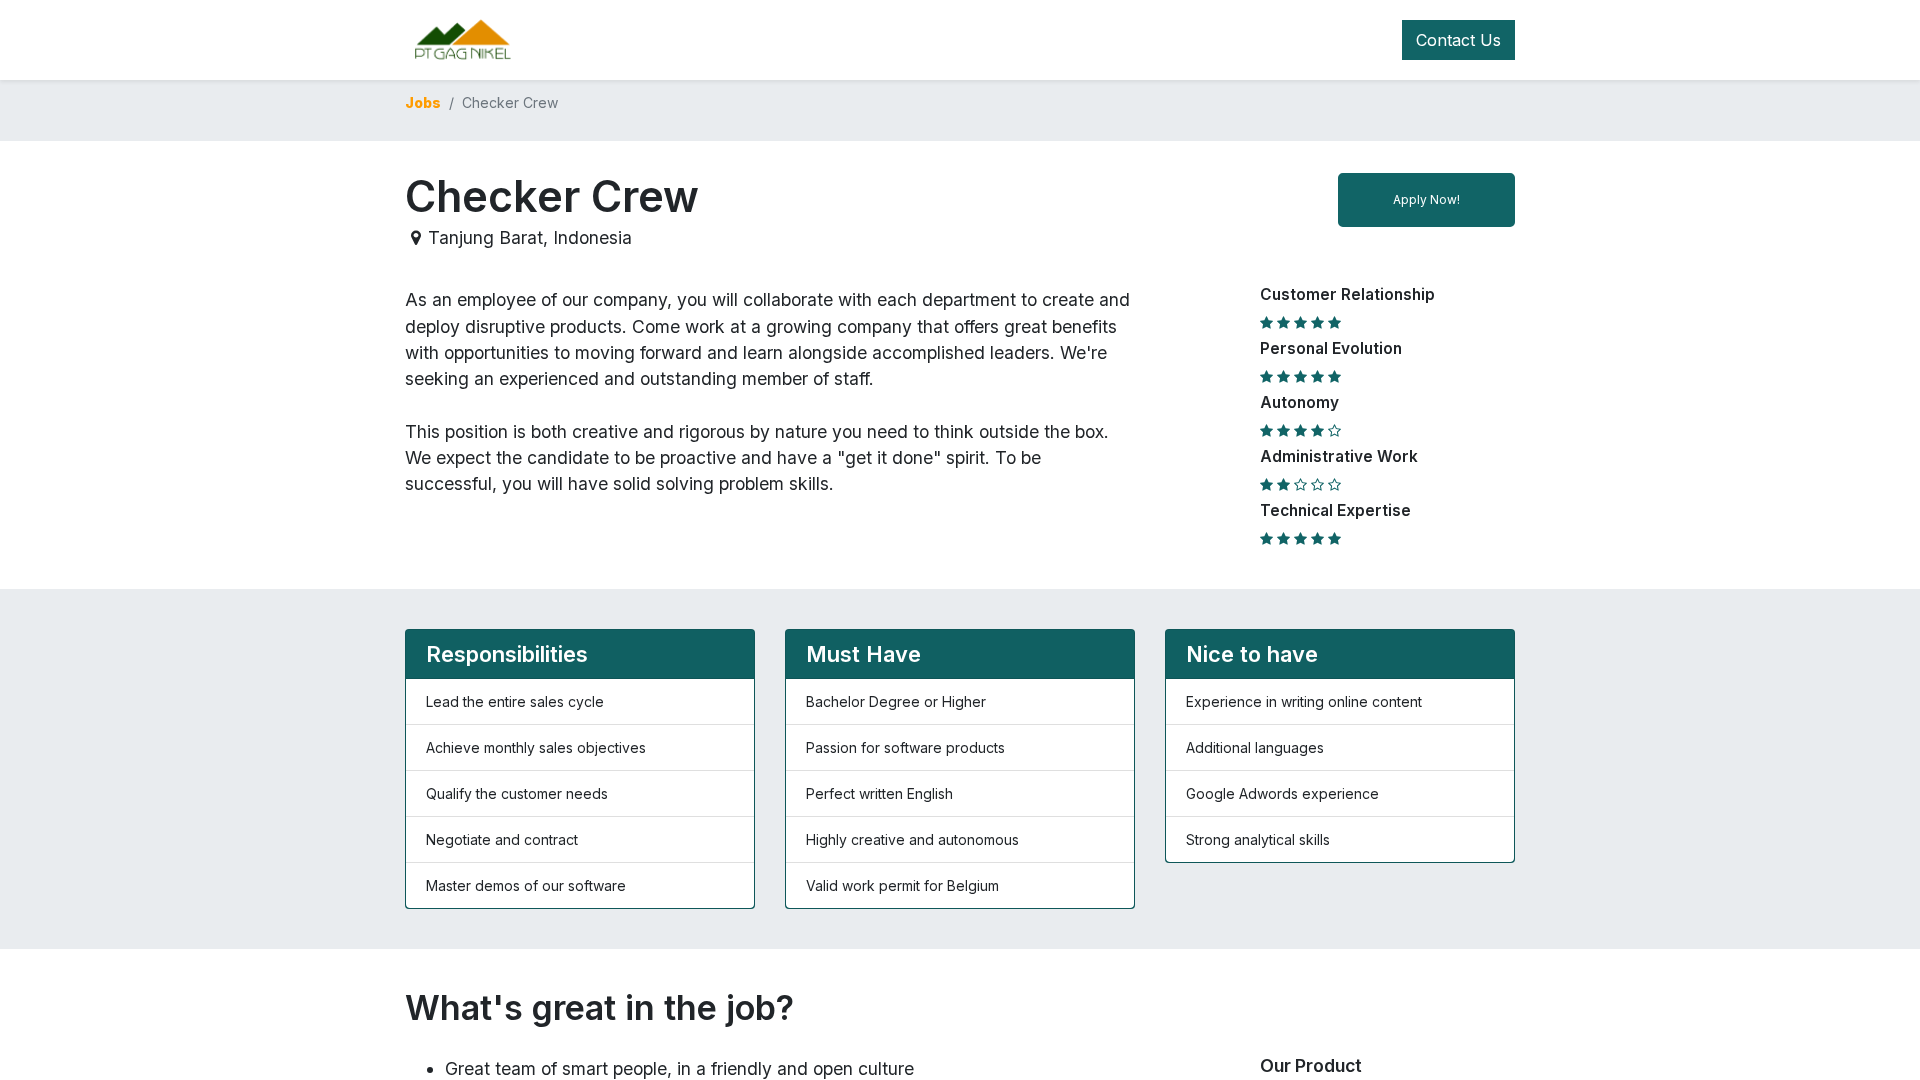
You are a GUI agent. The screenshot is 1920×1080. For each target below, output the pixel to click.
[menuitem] (691, 40)
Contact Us (1458, 40)
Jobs (423, 102)
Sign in (1226, 40)
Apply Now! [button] (1426, 199)
